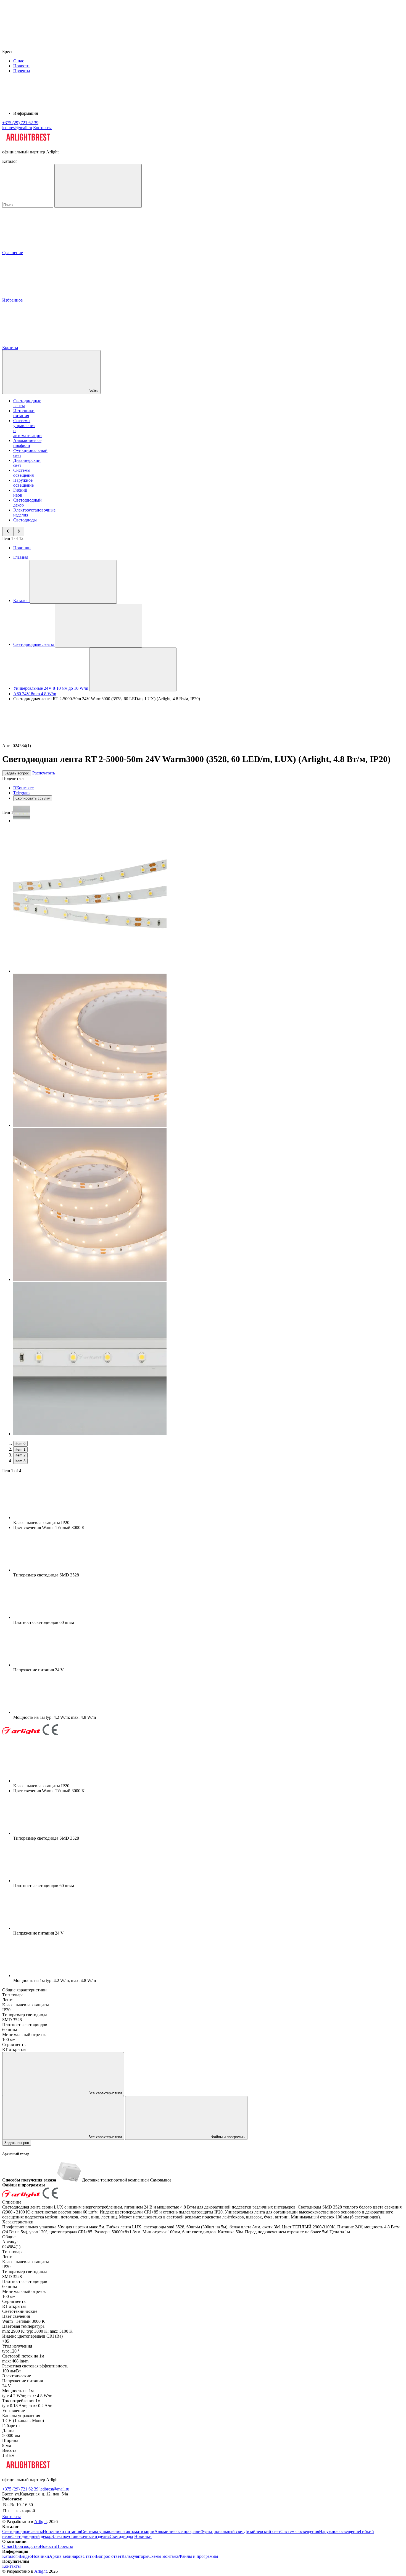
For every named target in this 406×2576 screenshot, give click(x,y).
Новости (21, 66)
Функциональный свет (222, 2531)
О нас (19, 61)
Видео (26, 2556)
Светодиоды (25, 520)
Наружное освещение (23, 483)
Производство (26, 2546)
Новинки (22, 548)
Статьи (89, 2556)
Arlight (40, 2522)
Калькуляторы (135, 2556)
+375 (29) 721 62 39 (20, 2489)
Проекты (22, 71)
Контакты (42, 128)
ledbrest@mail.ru (54, 2489)
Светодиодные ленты (23, 2531)
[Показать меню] (73, 582)
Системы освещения (23, 473)
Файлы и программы (228, 2137)
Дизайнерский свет (262, 2531)
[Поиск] (98, 186)
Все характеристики (105, 2093)
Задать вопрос (17, 773)
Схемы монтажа (164, 2556)
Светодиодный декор (31, 2536)
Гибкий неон (20, 493)
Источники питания (24, 413)
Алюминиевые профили (27, 443)
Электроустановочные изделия (81, 2536)
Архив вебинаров (66, 2556)
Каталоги (11, 2556)
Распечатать (44, 773)
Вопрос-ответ (109, 2556)
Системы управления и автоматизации (118, 2531)
